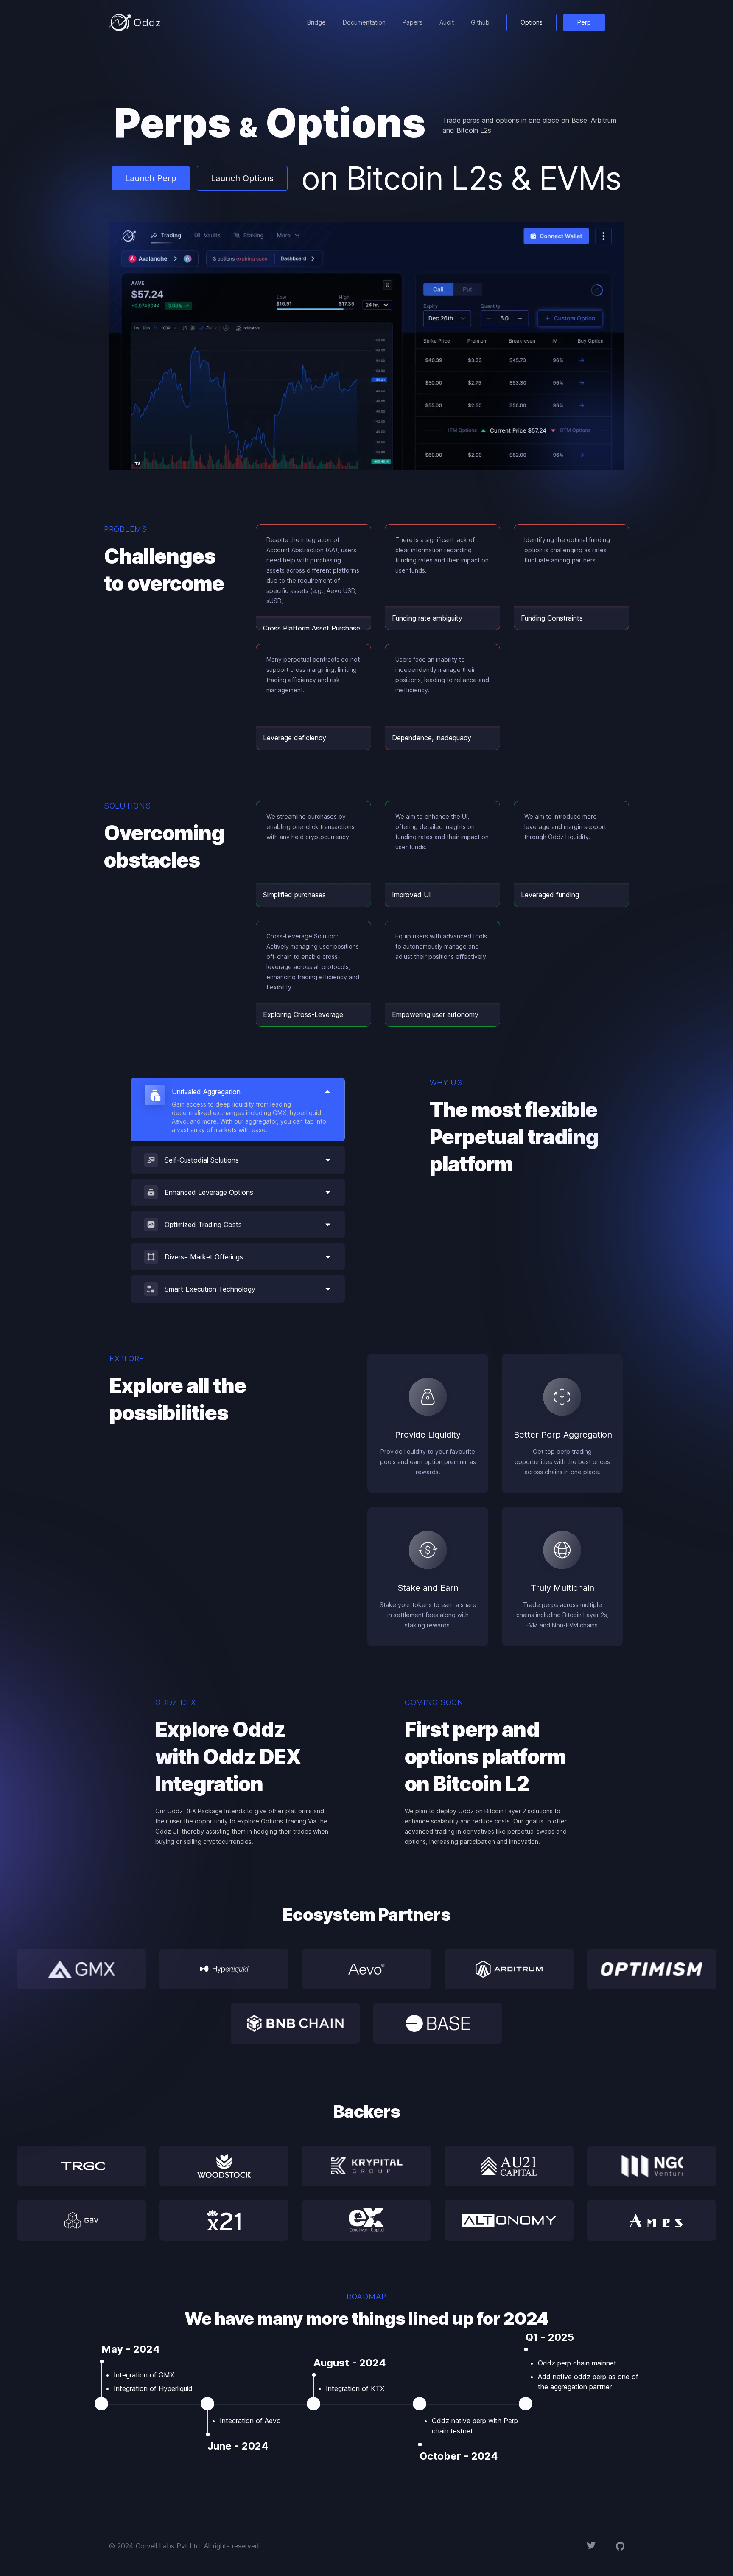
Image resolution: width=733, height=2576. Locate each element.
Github (480, 22)
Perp (584, 22)
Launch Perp (151, 178)
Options (532, 22)
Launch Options (242, 178)
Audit (447, 22)
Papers (413, 22)
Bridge (316, 22)
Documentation (364, 22)
